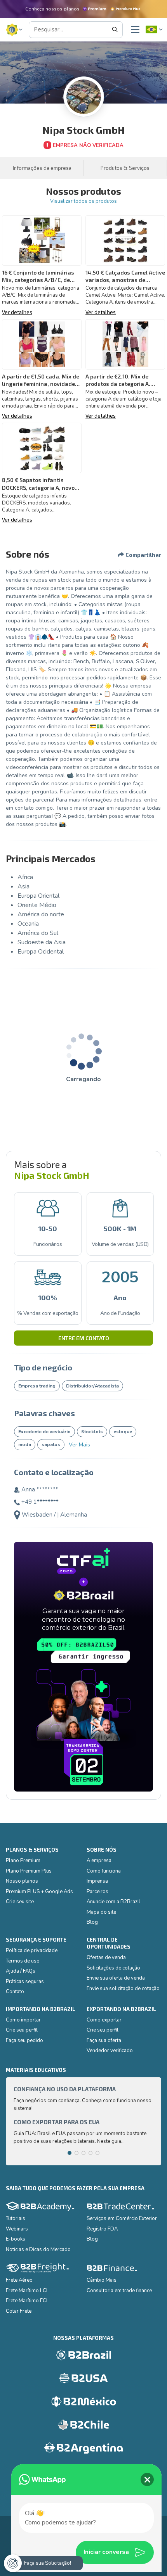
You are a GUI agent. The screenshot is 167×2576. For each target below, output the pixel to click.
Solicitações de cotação (113, 1968)
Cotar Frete (19, 2311)
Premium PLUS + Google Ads (39, 1892)
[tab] (70, 2153)
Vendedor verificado (110, 2051)
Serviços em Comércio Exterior (122, 2218)
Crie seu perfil (22, 2030)
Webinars (17, 2229)
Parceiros (97, 1892)
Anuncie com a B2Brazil (113, 1902)
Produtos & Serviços (125, 168)
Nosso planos (22, 1881)
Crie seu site (20, 1902)
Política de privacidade (32, 1951)
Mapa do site (101, 1912)
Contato (15, 1992)
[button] (14, 30)
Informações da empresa (42, 168)
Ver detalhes (17, 312)
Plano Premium (23, 1861)
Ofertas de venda (106, 1957)
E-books (16, 2239)
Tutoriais (16, 2218)
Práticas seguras (25, 1982)
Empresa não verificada (88, 145)
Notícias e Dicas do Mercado (38, 2249)
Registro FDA (102, 2229)
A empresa (99, 1861)
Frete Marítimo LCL (27, 2291)
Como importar (23, 2020)
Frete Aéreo (19, 2280)
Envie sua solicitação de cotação (123, 1989)
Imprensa (97, 1881)
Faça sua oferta (104, 2040)
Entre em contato (84, 1338)
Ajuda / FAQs (21, 1971)
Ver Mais (79, 1445)
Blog (92, 1922)
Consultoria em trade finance (119, 2291)
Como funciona (104, 1871)
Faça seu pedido (24, 2040)
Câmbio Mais (102, 2280)
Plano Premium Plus (29, 1871)
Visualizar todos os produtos (83, 201)
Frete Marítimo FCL (27, 2301)
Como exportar (104, 2020)
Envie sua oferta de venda (116, 1978)
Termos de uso (23, 1961)
